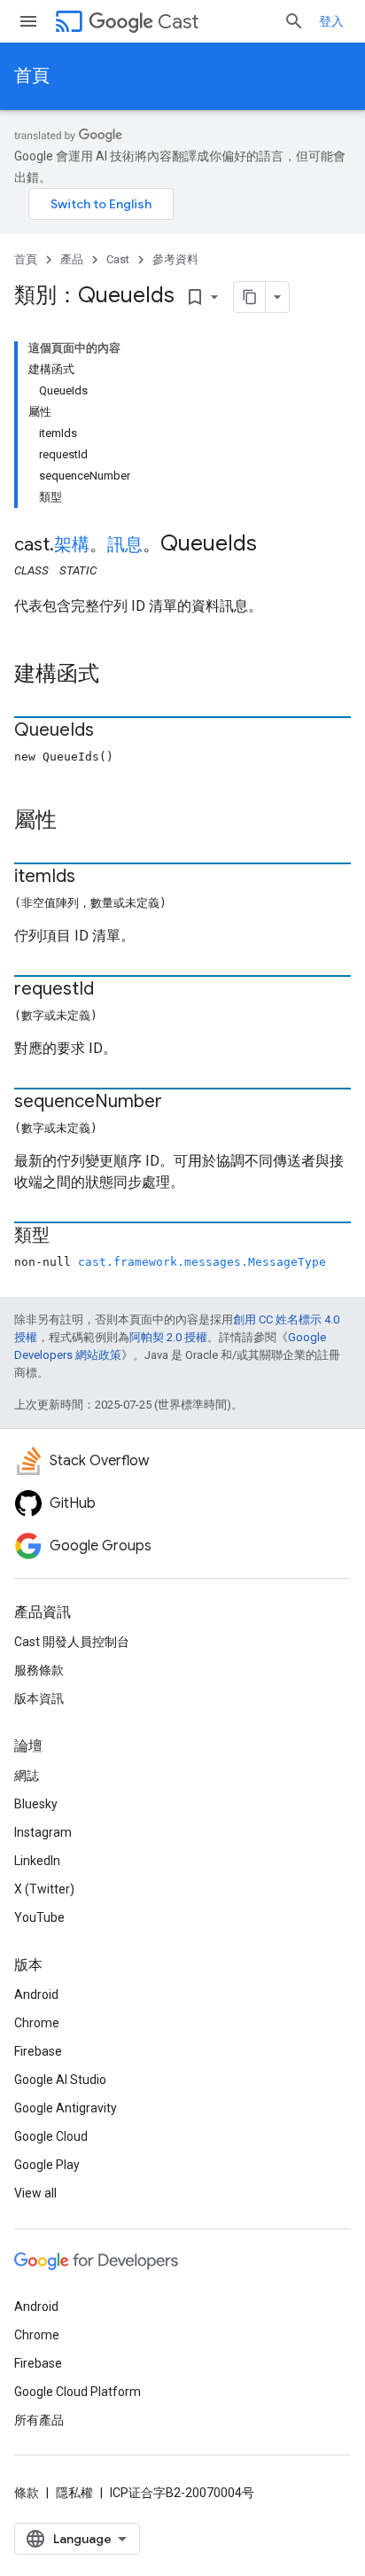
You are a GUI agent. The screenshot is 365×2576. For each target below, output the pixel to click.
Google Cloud (51, 2136)
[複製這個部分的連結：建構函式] (117, 675)
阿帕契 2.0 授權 (168, 1337)
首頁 (32, 76)
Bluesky (36, 1804)
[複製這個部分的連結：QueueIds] (112, 731)
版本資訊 (39, 1698)
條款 (27, 2493)
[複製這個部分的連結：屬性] (74, 822)
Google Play (47, 2165)
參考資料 (175, 259)
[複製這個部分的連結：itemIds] (93, 878)
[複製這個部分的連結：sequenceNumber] (180, 1103)
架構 (72, 545)
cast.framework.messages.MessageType (202, 1262)
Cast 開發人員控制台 (72, 1642)
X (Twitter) (44, 1889)
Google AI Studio (60, 2080)
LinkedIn (37, 1861)
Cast (178, 22)
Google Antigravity (66, 2108)
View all (35, 2193)
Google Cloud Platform (78, 2392)
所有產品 (39, 2420)
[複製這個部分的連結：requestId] (112, 990)
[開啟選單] (28, 21)
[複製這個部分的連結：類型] (67, 1237)
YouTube (39, 1917)
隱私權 (74, 2493)
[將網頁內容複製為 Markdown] (250, 297)
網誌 (27, 1776)
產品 (72, 259)
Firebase (38, 2051)
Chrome (37, 2023)
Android (36, 1994)
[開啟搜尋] (294, 21)
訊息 (125, 545)
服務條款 (39, 1670)
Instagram (43, 1832)
